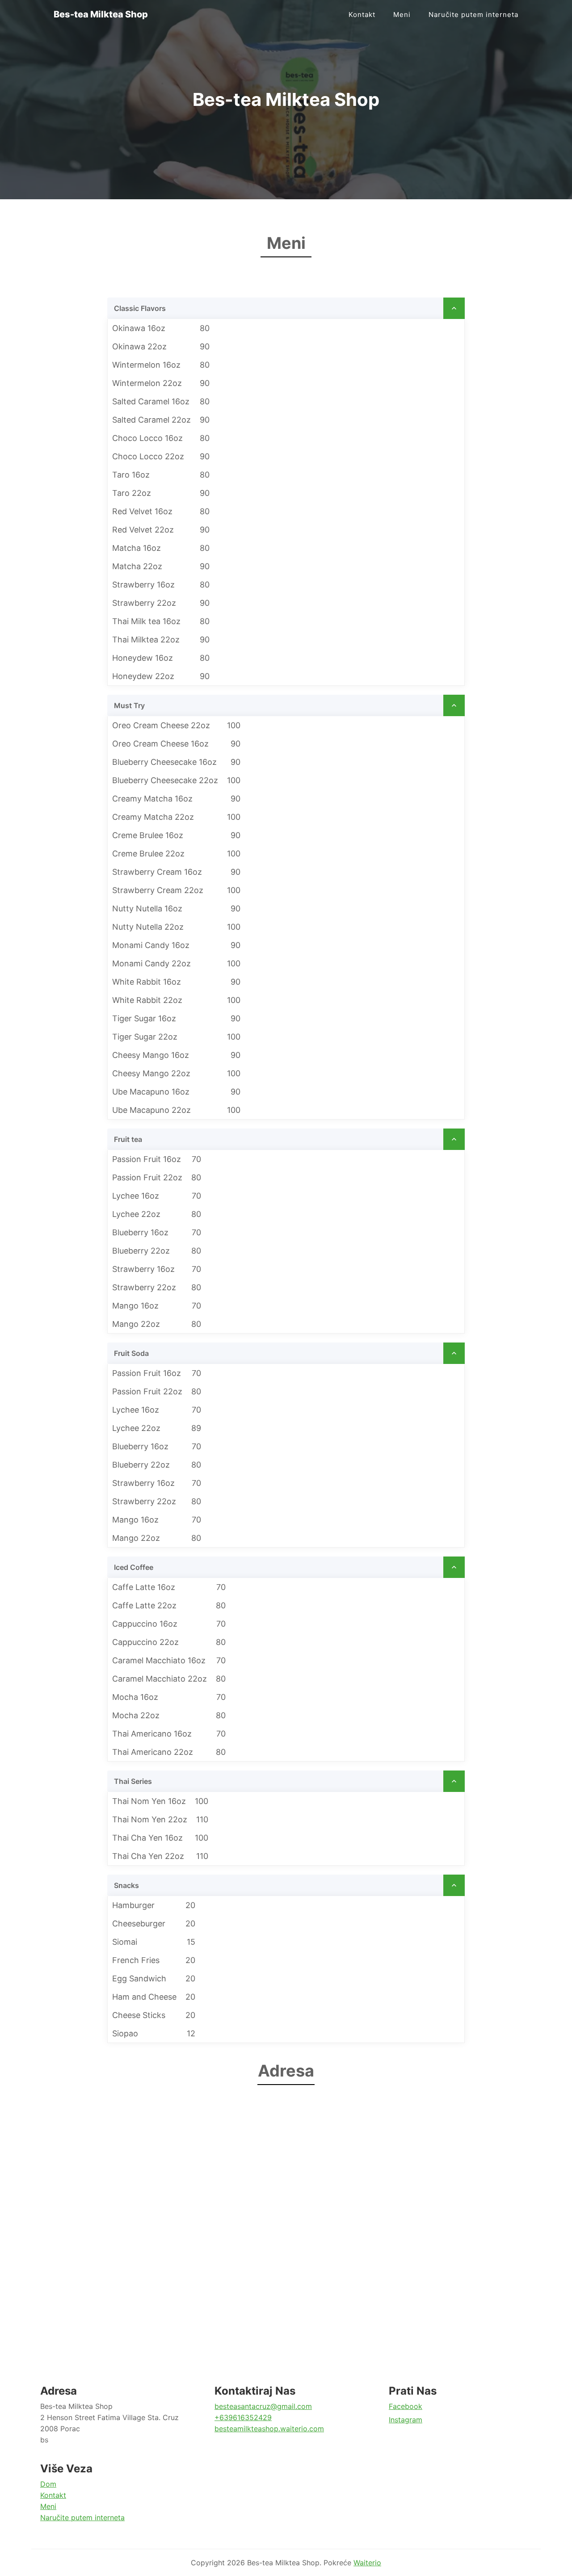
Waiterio (367, 2563)
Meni (402, 15)
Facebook (406, 2406)
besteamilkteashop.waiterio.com (269, 2429)
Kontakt (362, 15)
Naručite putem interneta (473, 15)
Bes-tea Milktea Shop (101, 14)
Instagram (406, 2420)
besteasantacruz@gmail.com (263, 2406)
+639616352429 (243, 2417)
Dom (48, 2484)
